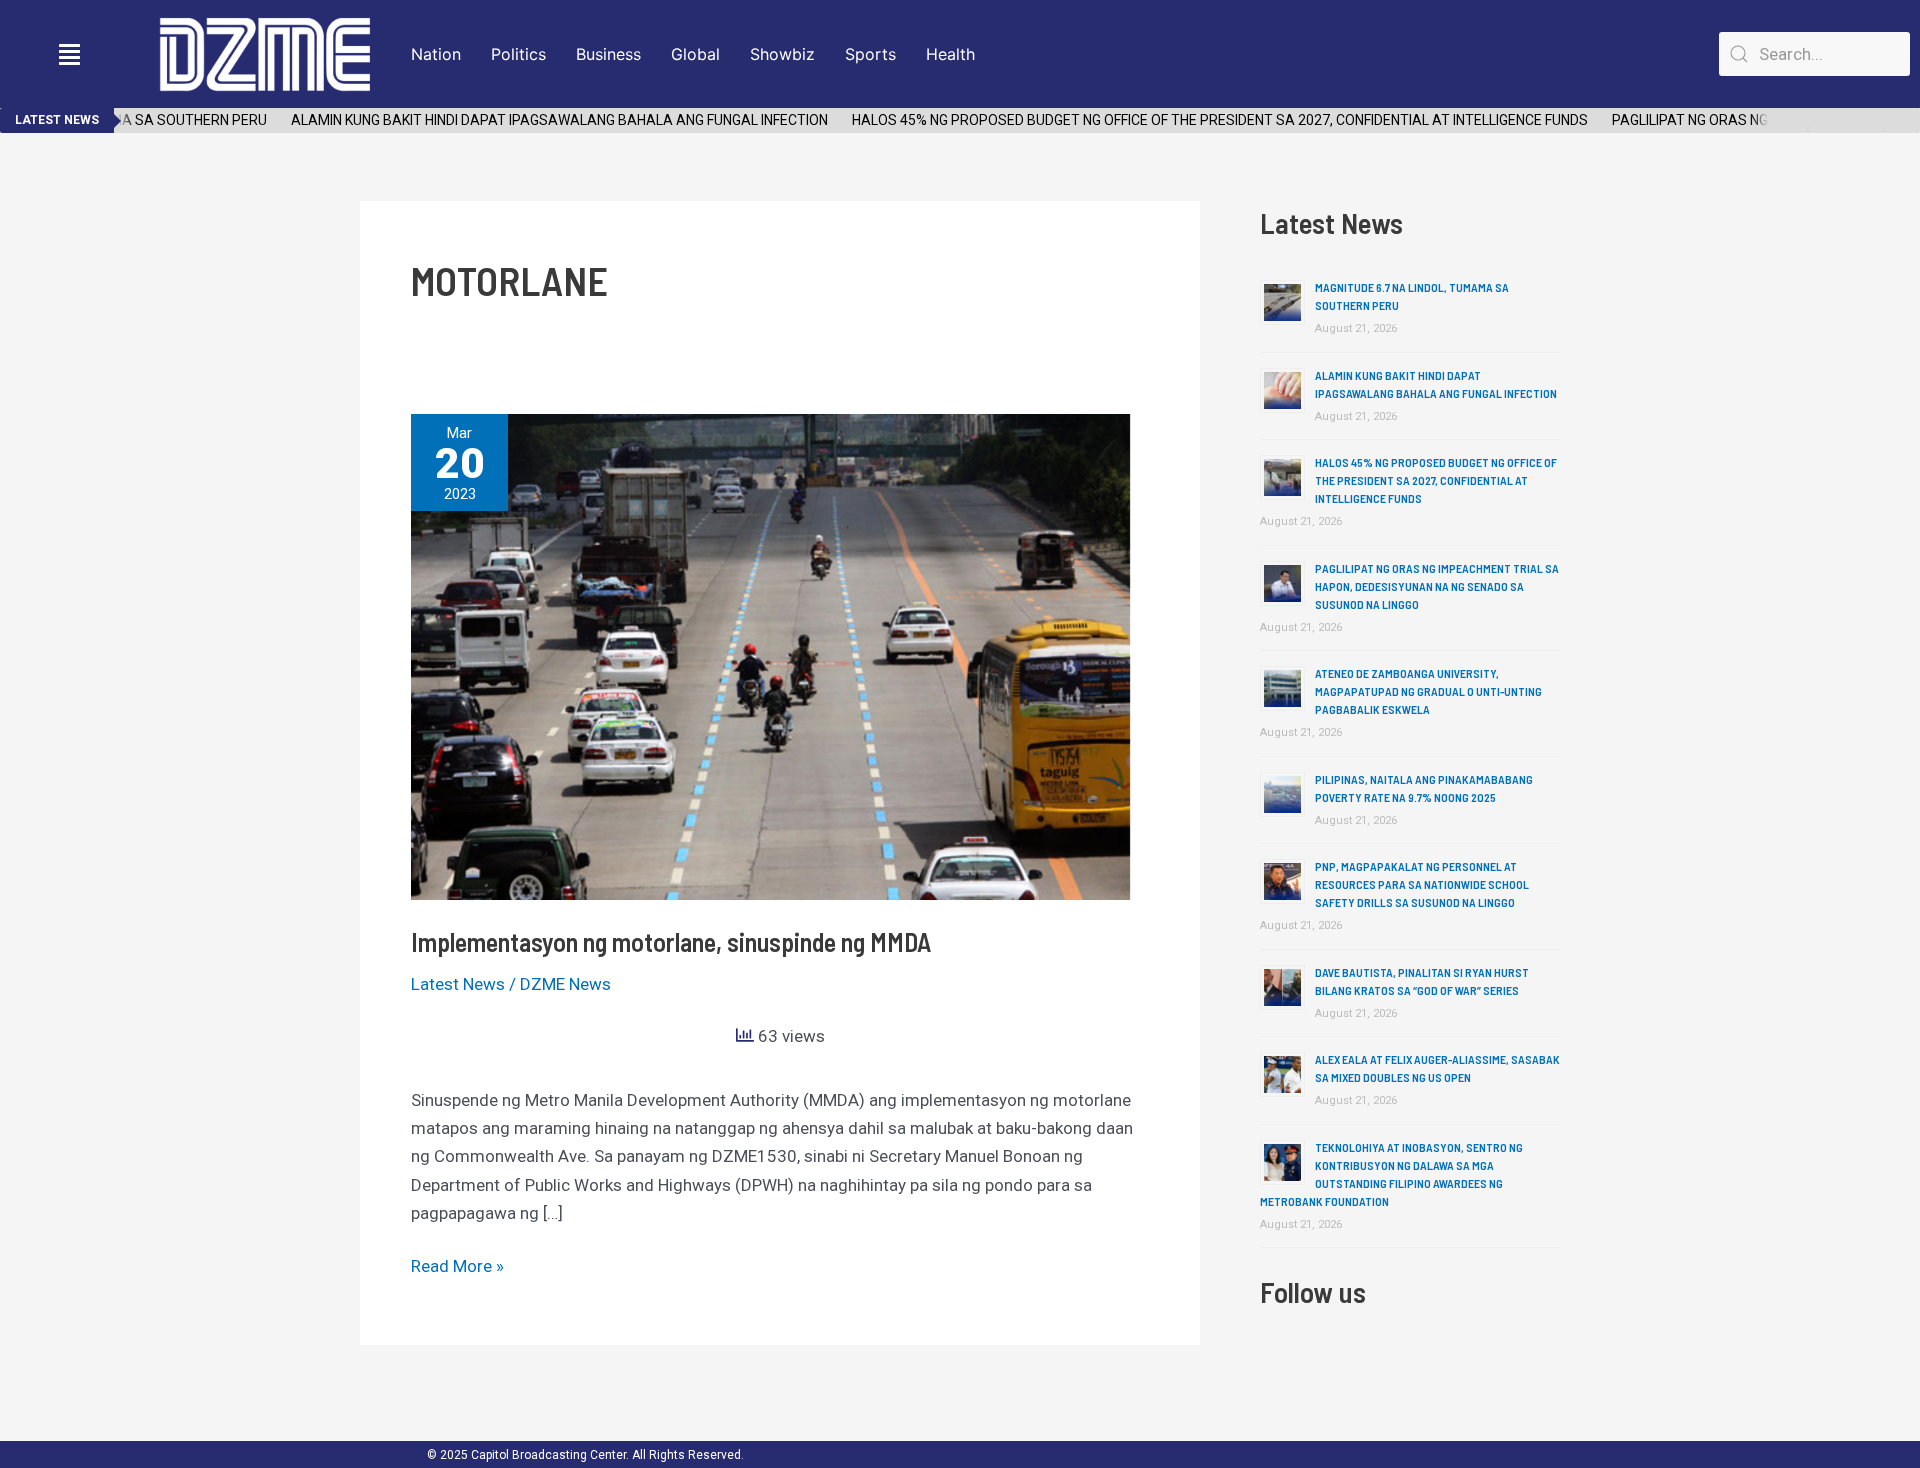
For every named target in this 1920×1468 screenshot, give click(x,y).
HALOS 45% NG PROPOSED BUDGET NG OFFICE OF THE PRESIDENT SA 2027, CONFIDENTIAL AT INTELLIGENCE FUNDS (1198, 120)
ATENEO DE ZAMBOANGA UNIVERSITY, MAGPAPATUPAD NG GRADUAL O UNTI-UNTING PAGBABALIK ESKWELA (1428, 691)
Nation (436, 54)
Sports (870, 54)
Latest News (458, 984)
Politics (518, 54)
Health (950, 54)
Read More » (457, 1264)
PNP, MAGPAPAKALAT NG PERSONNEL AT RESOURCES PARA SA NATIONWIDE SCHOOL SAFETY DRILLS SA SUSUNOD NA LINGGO (1422, 884)
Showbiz (782, 54)
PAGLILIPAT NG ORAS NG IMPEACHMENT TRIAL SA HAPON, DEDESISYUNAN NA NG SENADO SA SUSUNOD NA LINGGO (1437, 586)
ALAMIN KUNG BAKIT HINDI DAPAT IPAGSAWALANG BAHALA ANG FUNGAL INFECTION (537, 120)
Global (695, 54)
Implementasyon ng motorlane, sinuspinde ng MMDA (671, 941)
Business (608, 54)
